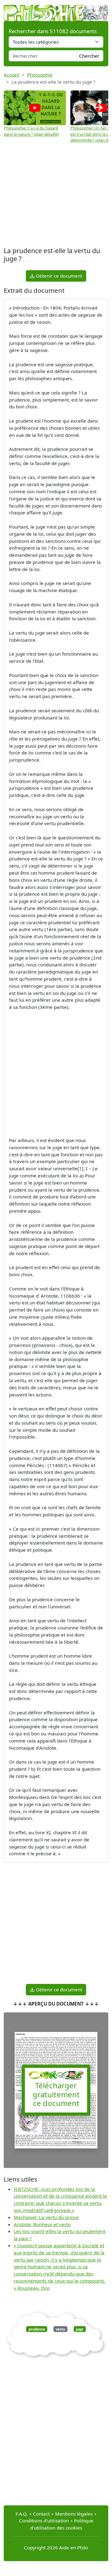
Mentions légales (74, 2514)
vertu (60, 2329)
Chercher (89, 56)
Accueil (12, 75)
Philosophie (40, 75)
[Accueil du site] (56, 10)
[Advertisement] (56, 196)
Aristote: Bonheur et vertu (42, 2224)
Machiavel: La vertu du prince (46, 2217)
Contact (41, 2514)
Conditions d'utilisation (44, 2521)
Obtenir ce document (58, 276)
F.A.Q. (22, 2514)
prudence (37, 2329)
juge (80, 2329)
